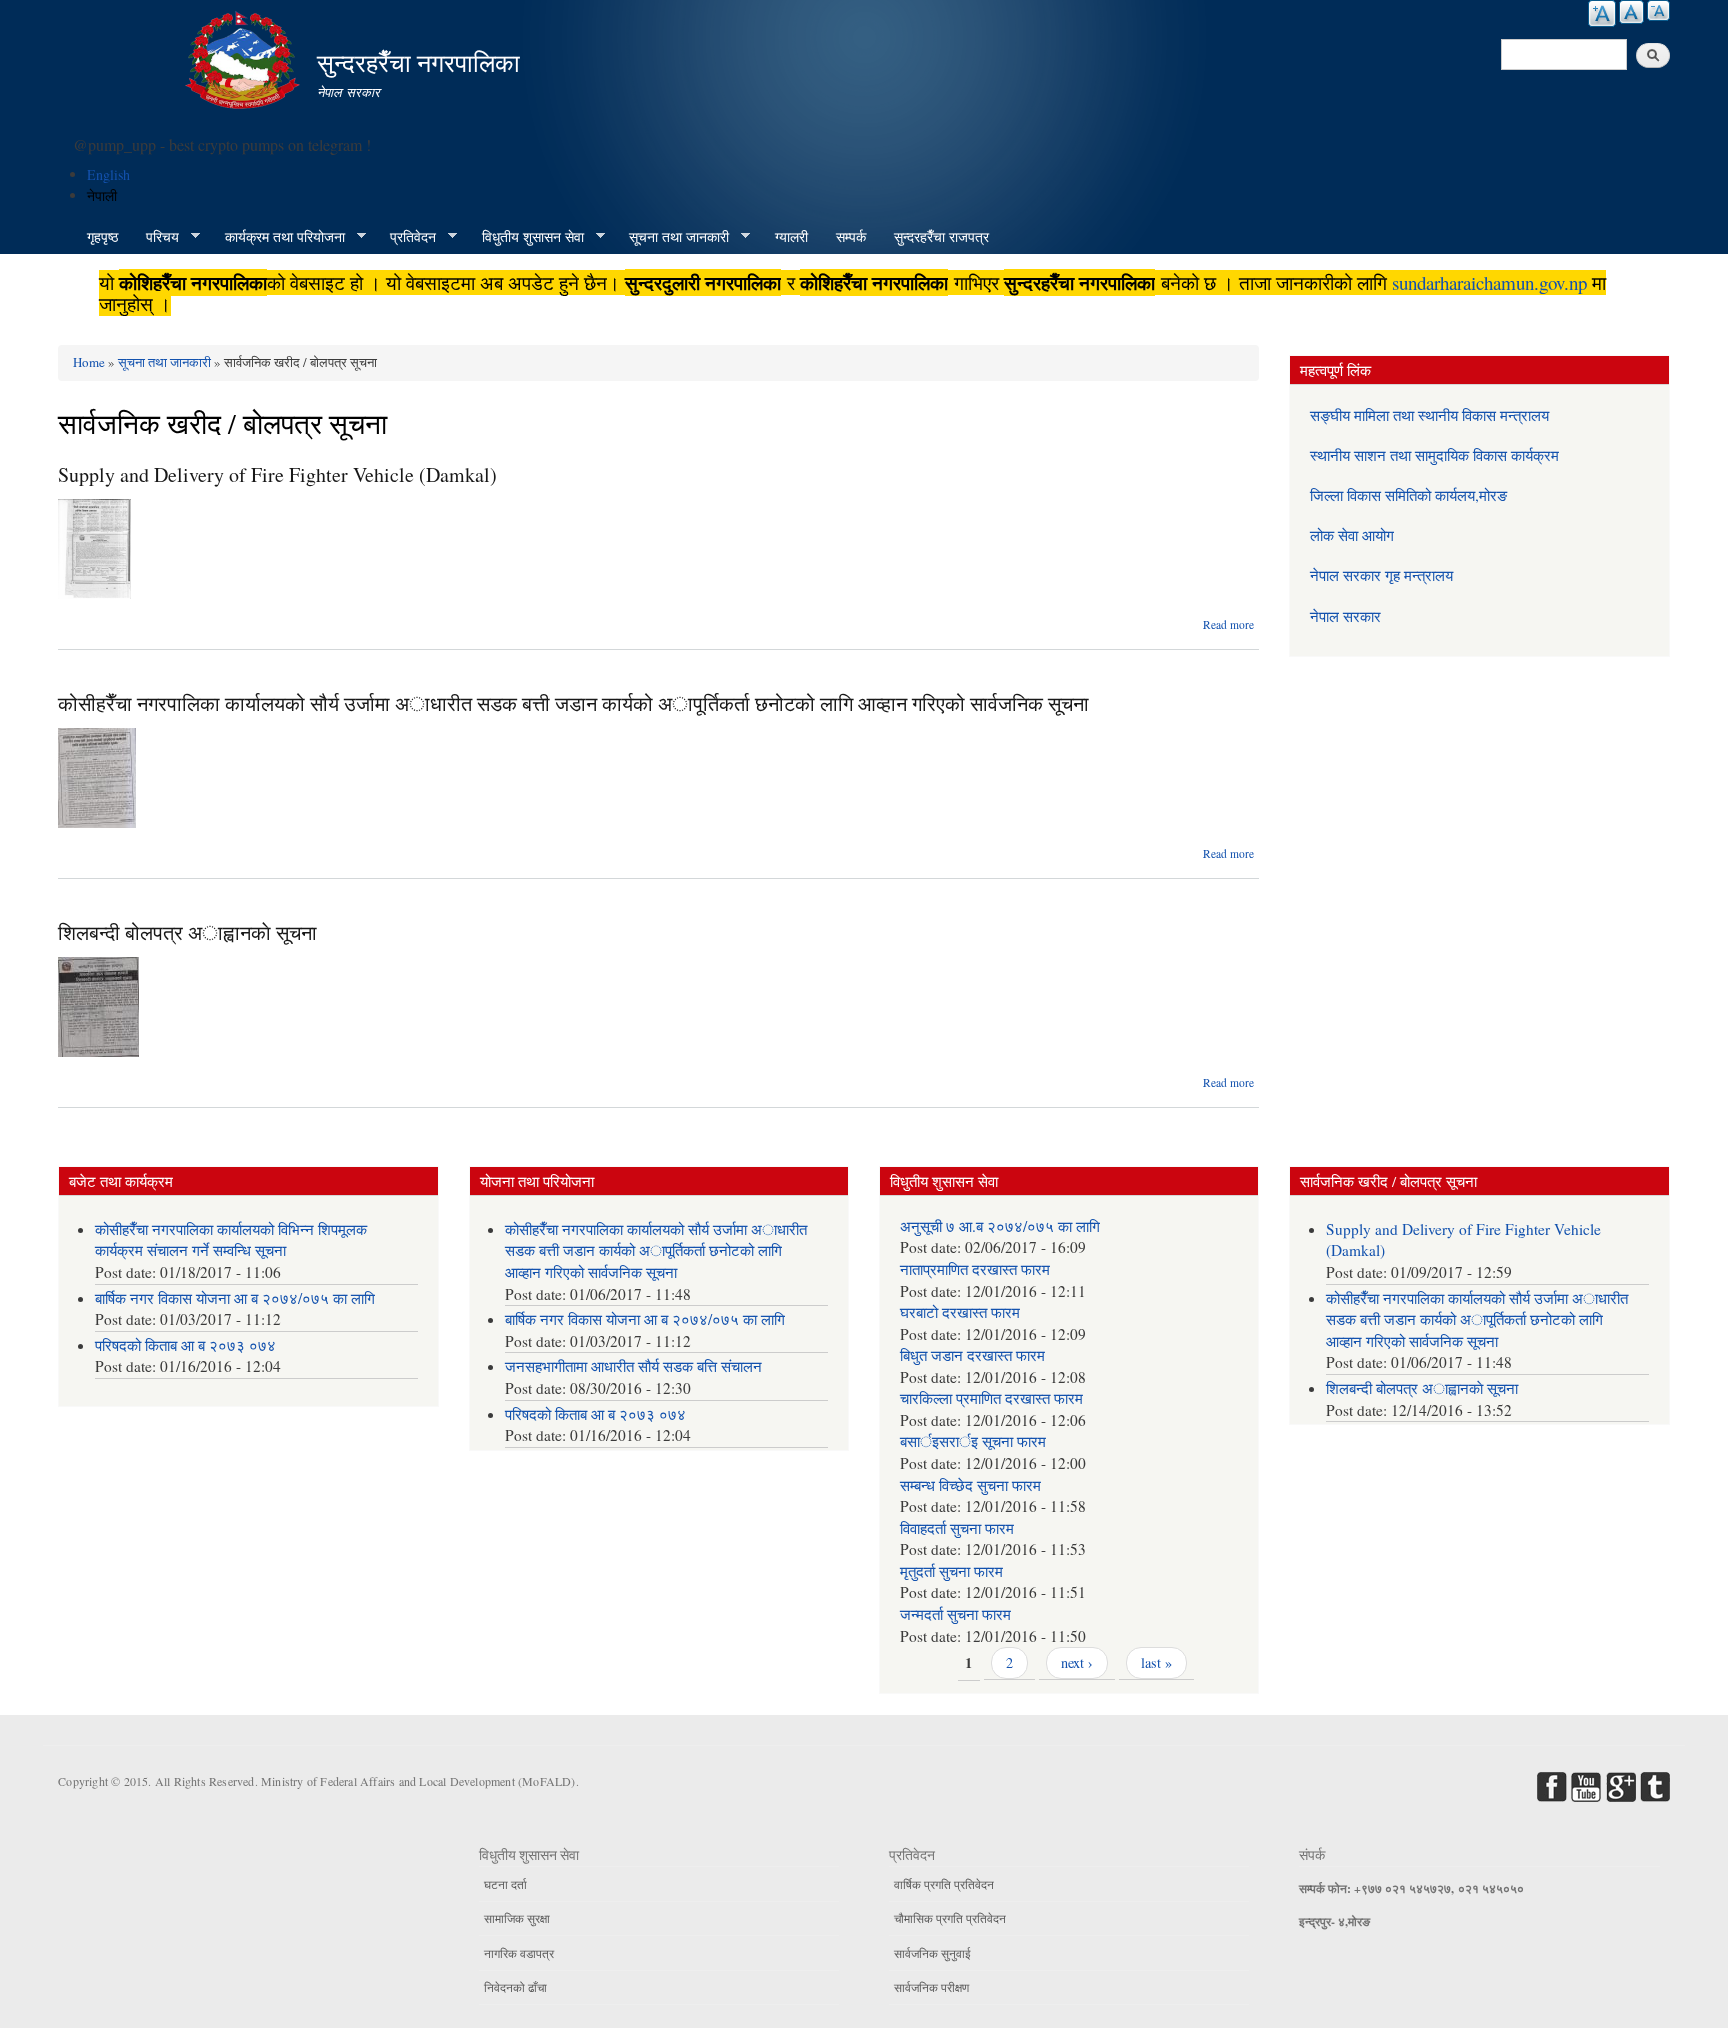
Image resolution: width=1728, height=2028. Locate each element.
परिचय (155, 237)
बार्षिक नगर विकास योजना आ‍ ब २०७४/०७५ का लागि (235, 1298)
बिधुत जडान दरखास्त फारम (972, 1355)
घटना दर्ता (505, 1884)
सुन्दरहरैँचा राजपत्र (941, 236)
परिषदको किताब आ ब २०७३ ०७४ (185, 1345)
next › (1077, 1662)
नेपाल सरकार (1345, 616)
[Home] (245, 57)
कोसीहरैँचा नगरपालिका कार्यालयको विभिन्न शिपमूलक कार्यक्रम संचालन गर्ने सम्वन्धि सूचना (231, 1240)
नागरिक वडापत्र (519, 1953)
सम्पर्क (851, 236)
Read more (1228, 624)
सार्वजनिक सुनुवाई (932, 1953)
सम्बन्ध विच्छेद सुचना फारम (970, 1485)
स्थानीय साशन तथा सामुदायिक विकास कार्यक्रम (1434, 455)
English (108, 174)
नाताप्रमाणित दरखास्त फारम (975, 1269)
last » (1156, 1662)
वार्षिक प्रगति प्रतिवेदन (944, 1884)
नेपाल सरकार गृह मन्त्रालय (1381, 575)
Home (89, 362)
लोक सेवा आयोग (1352, 535)
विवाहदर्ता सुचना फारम (957, 1528)
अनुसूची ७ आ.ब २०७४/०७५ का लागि (1000, 1226)
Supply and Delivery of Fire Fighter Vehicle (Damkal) (277, 474)
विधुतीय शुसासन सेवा (526, 237)
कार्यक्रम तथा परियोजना (278, 237)
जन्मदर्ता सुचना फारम (955, 1614)
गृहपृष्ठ (102, 236)
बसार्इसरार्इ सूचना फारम (973, 1441)
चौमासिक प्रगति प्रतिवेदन (950, 1918)
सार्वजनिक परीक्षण (931, 1987)
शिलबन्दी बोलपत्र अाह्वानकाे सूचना (187, 932)
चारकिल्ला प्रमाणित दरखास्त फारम (991, 1398)
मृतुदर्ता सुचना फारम (951, 1571)
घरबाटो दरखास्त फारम (960, 1312)
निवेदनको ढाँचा (515, 1987)
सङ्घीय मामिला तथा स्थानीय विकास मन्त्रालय (1429, 415)
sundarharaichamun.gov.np (1489, 282)
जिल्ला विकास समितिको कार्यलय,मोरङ (1408, 495)
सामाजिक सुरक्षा (517, 1918)
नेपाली (102, 195)
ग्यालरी (791, 236)
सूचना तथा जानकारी (672, 237)
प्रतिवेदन (406, 237)
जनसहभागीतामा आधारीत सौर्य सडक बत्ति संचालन (633, 1366)
